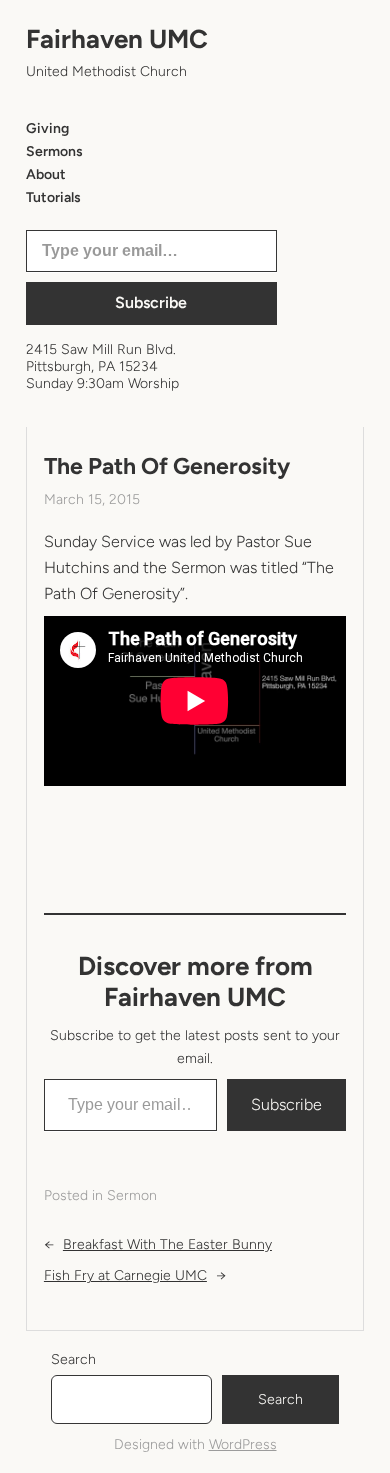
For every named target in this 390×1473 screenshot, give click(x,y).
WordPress (243, 1444)
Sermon (132, 1195)
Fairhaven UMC (117, 39)
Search (73, 1359)
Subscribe (151, 302)
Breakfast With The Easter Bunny (167, 1244)
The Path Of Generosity (167, 466)
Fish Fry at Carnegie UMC (125, 1275)
